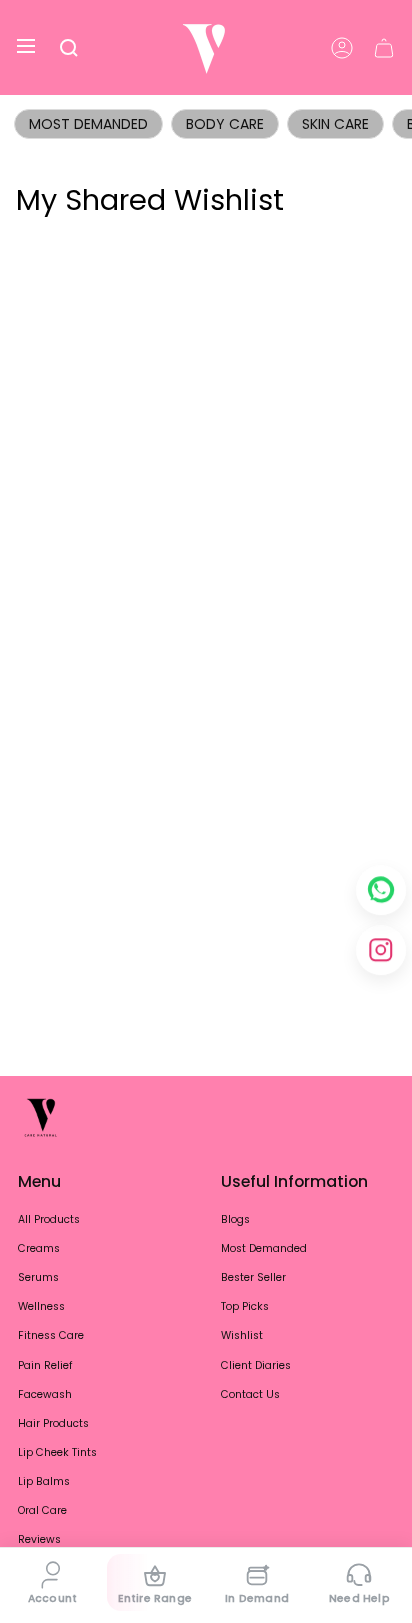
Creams (39, 1248)
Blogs (235, 1219)
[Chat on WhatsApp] (381, 890)
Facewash (45, 1394)
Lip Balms (44, 1481)
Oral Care (42, 1510)
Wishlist (242, 1335)
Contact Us (250, 1394)
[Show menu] (26, 47)
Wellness (41, 1306)
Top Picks (245, 1306)
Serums (38, 1277)
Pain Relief (45, 1365)
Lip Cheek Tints (57, 1452)
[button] (69, 47)
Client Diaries (256, 1365)
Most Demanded (88, 124)
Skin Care (335, 124)
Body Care (225, 124)
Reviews (39, 1539)
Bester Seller (253, 1277)
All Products (49, 1219)
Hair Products (53, 1423)
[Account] (342, 47)
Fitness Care (51, 1335)
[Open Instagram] (381, 950)
